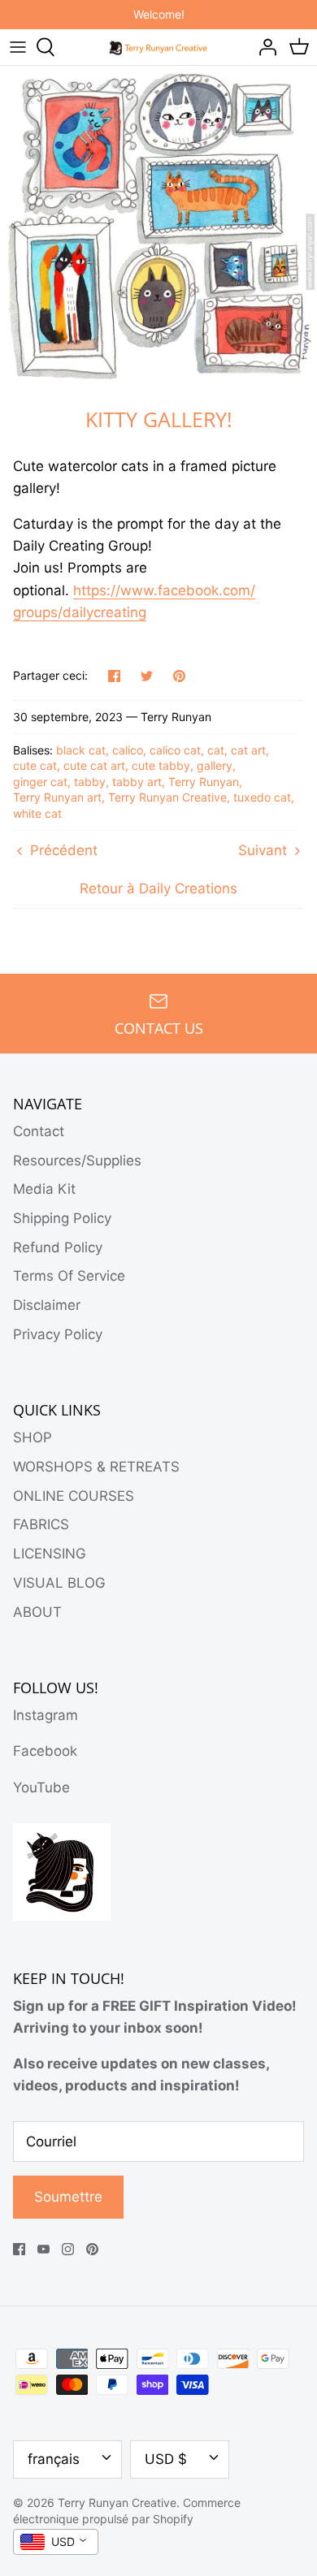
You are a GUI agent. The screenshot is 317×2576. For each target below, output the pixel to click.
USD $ (166, 2459)
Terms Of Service (69, 1276)
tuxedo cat (262, 797)
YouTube (41, 1787)
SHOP (33, 1437)
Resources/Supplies (77, 1160)
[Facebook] (19, 2249)
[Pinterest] (92, 2249)
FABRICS (41, 1524)
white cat (37, 813)
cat (216, 750)
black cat (81, 750)
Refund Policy (58, 1247)
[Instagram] (68, 2249)
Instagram (46, 1715)
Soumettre (68, 2197)
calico (128, 750)
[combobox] (56, 2542)
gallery (215, 765)
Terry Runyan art (57, 797)
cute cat (35, 765)
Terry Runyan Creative (167, 797)
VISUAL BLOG (59, 1583)
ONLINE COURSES (74, 1496)
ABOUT (37, 1612)
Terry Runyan (204, 782)
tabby (90, 782)
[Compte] (263, 47)
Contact (39, 1131)
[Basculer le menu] (18, 47)
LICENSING (50, 1554)
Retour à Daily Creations (158, 888)
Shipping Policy (62, 1218)
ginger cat (40, 782)
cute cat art (94, 765)
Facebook (45, 1751)
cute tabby (161, 765)
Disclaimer (47, 1305)
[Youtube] (43, 2249)
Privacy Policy (58, 1334)
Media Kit (44, 1189)
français (54, 2459)
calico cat (175, 750)
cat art (248, 750)
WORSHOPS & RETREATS (96, 1467)
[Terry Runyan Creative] (159, 46)
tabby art (137, 782)
